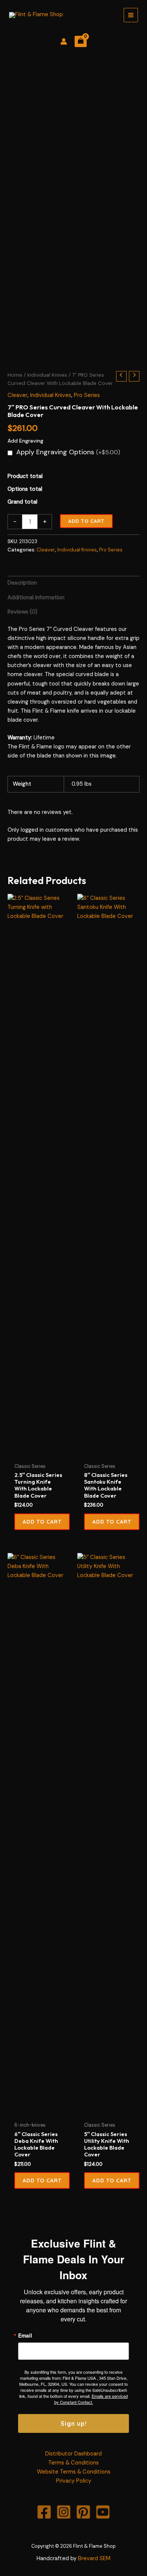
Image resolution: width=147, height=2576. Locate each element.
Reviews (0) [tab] (22, 612)
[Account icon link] (64, 41)
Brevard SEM (94, 2558)
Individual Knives (47, 375)
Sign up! (74, 2423)
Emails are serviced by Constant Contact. (91, 2399)
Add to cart (86, 521)
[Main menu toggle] (131, 15)
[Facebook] (44, 2512)
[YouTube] (103, 2512)
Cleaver (18, 395)
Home (15, 375)
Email (25, 2335)
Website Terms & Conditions (74, 2472)
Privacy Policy (74, 2481)
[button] (42, 1522)
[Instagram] (64, 2512)
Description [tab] (22, 583)
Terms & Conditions (73, 2463)
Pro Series (87, 395)
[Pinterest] (83, 2512)
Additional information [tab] (36, 598)
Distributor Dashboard (73, 2454)
